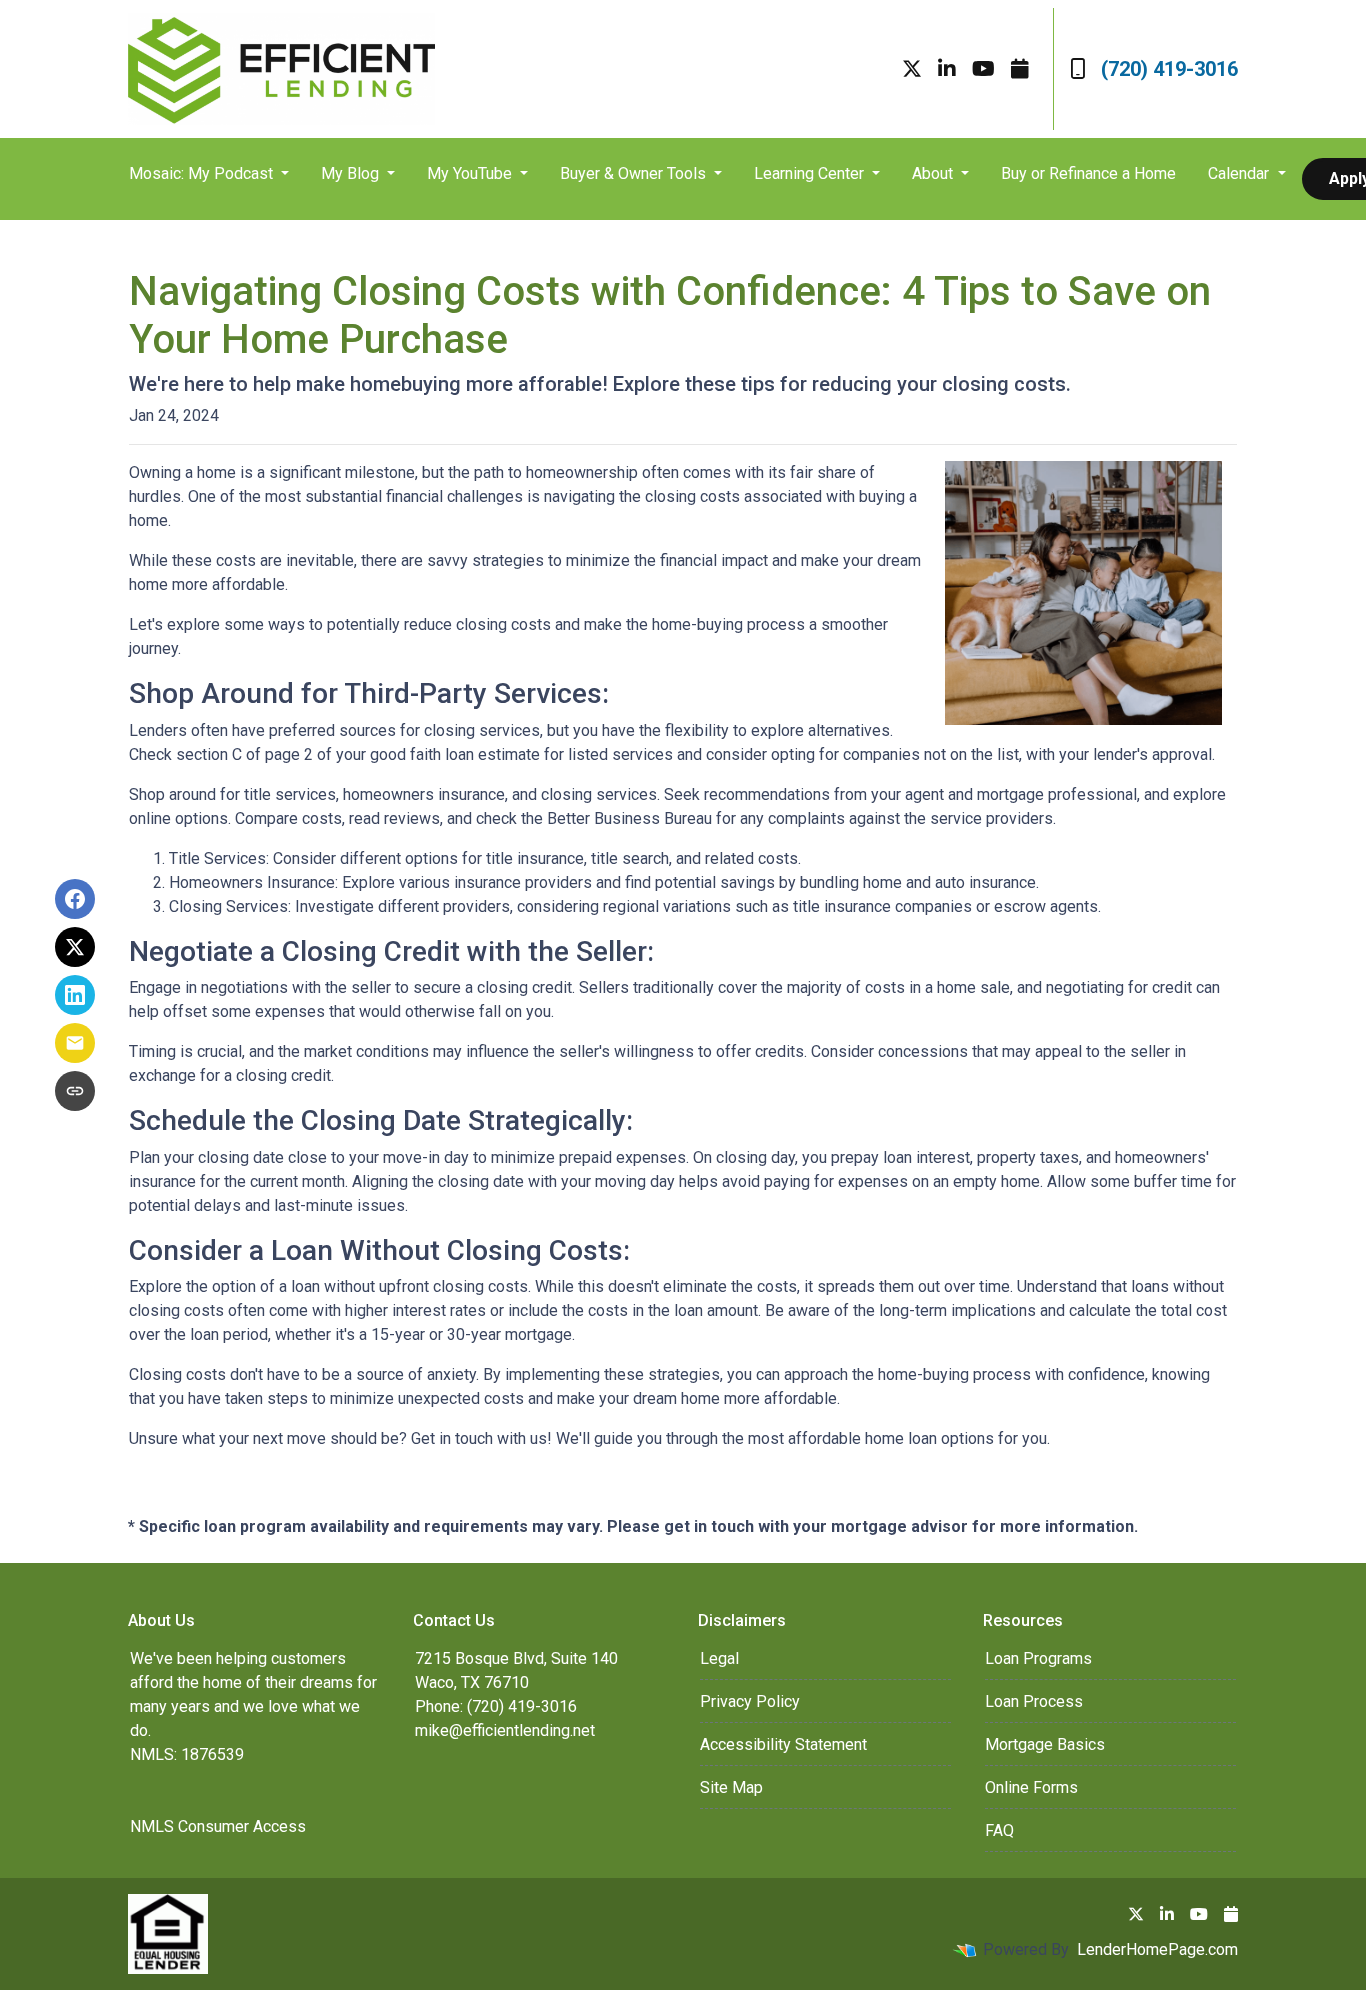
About (934, 173)
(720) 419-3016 (1169, 69)
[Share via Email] (75, 1043)
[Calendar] (1020, 69)
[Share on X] (75, 947)
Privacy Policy (750, 1701)
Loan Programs (1038, 1658)
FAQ (999, 1830)
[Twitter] (912, 69)
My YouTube (471, 173)
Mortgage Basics (1045, 1744)
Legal (719, 1658)
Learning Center (811, 173)
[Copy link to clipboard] (75, 1091)
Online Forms (1031, 1787)
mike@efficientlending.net (505, 1730)
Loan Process (1034, 1701)
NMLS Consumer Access (218, 1826)
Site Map (731, 1787)
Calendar (1240, 173)
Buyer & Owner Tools (635, 173)
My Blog (352, 173)
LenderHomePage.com (1157, 1949)
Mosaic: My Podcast (203, 173)
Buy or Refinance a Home (1088, 173)
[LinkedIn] (947, 69)
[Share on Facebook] (75, 899)
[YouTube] (983, 69)
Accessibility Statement (783, 1744)
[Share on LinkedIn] (75, 995)
